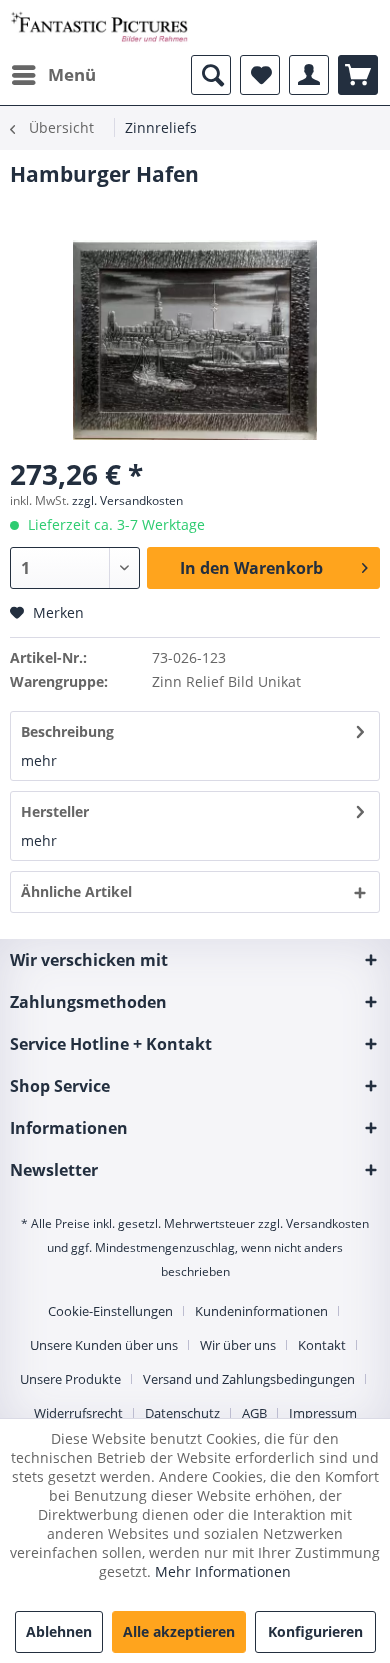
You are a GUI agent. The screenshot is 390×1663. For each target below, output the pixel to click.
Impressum (323, 1413)
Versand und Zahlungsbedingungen (249, 1379)
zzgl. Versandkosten (127, 500)
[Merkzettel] (260, 75)
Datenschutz (182, 1413)
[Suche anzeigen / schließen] (211, 75)
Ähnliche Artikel (76, 891)
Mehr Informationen (223, 1571)
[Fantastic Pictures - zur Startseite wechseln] (99, 27)
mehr (39, 760)
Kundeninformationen (261, 1311)
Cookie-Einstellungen (110, 1311)
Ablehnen (59, 1631)
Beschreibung (67, 731)
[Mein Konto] (309, 75)
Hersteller (55, 811)
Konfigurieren (315, 1631)
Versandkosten (327, 1223)
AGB (254, 1413)
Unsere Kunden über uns (104, 1345)
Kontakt (322, 1345)
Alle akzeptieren (179, 1631)
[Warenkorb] (358, 75)
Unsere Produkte (70, 1379)
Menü (72, 74)
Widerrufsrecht (78, 1413)
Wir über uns (238, 1345)
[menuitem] (53, 75)
